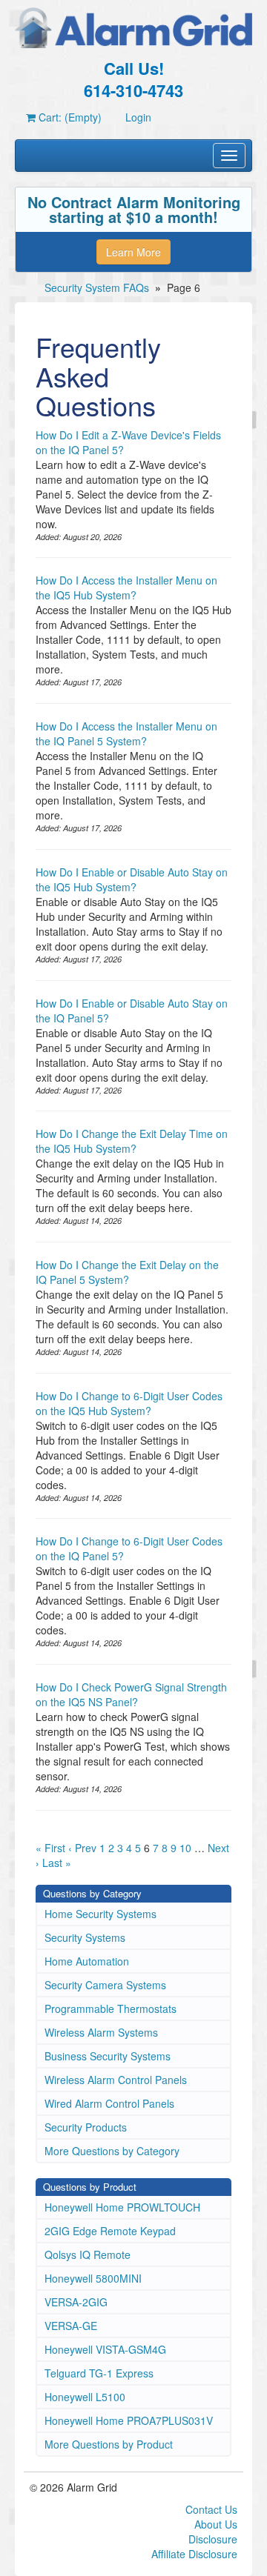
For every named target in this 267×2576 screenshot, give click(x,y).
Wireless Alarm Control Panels (116, 2080)
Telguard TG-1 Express (99, 2373)
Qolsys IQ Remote (88, 2254)
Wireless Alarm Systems (101, 2032)
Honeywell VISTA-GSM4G (105, 2349)
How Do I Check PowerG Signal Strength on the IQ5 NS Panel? (131, 1694)
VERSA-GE (71, 2326)
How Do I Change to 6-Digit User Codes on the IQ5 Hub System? (129, 1403)
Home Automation (87, 1961)
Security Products (86, 2127)
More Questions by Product (109, 2444)
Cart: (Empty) (69, 117)
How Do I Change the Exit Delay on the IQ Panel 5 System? (127, 1272)
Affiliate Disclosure (194, 2554)
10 (185, 1848)
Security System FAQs (97, 287)
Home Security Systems (100, 1914)
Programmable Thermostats (111, 2008)
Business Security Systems (108, 2056)
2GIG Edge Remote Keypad (110, 2231)
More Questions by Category (112, 2151)
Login (138, 117)
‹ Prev (82, 1848)
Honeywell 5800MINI (93, 2278)
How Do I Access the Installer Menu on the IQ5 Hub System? (126, 588)
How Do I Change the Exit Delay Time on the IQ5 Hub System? (132, 1141)
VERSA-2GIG (76, 2302)
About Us (216, 2524)
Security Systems (85, 1937)
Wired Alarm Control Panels (109, 2103)
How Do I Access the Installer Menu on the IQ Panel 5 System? (126, 733)
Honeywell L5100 (85, 2397)
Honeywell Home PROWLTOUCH (122, 2207)
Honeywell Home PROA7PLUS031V (129, 2420)
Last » (57, 1863)
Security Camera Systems (105, 1985)
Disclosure (213, 2539)
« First (50, 1848)
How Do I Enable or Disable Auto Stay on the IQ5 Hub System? (132, 879)
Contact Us (211, 2509)
